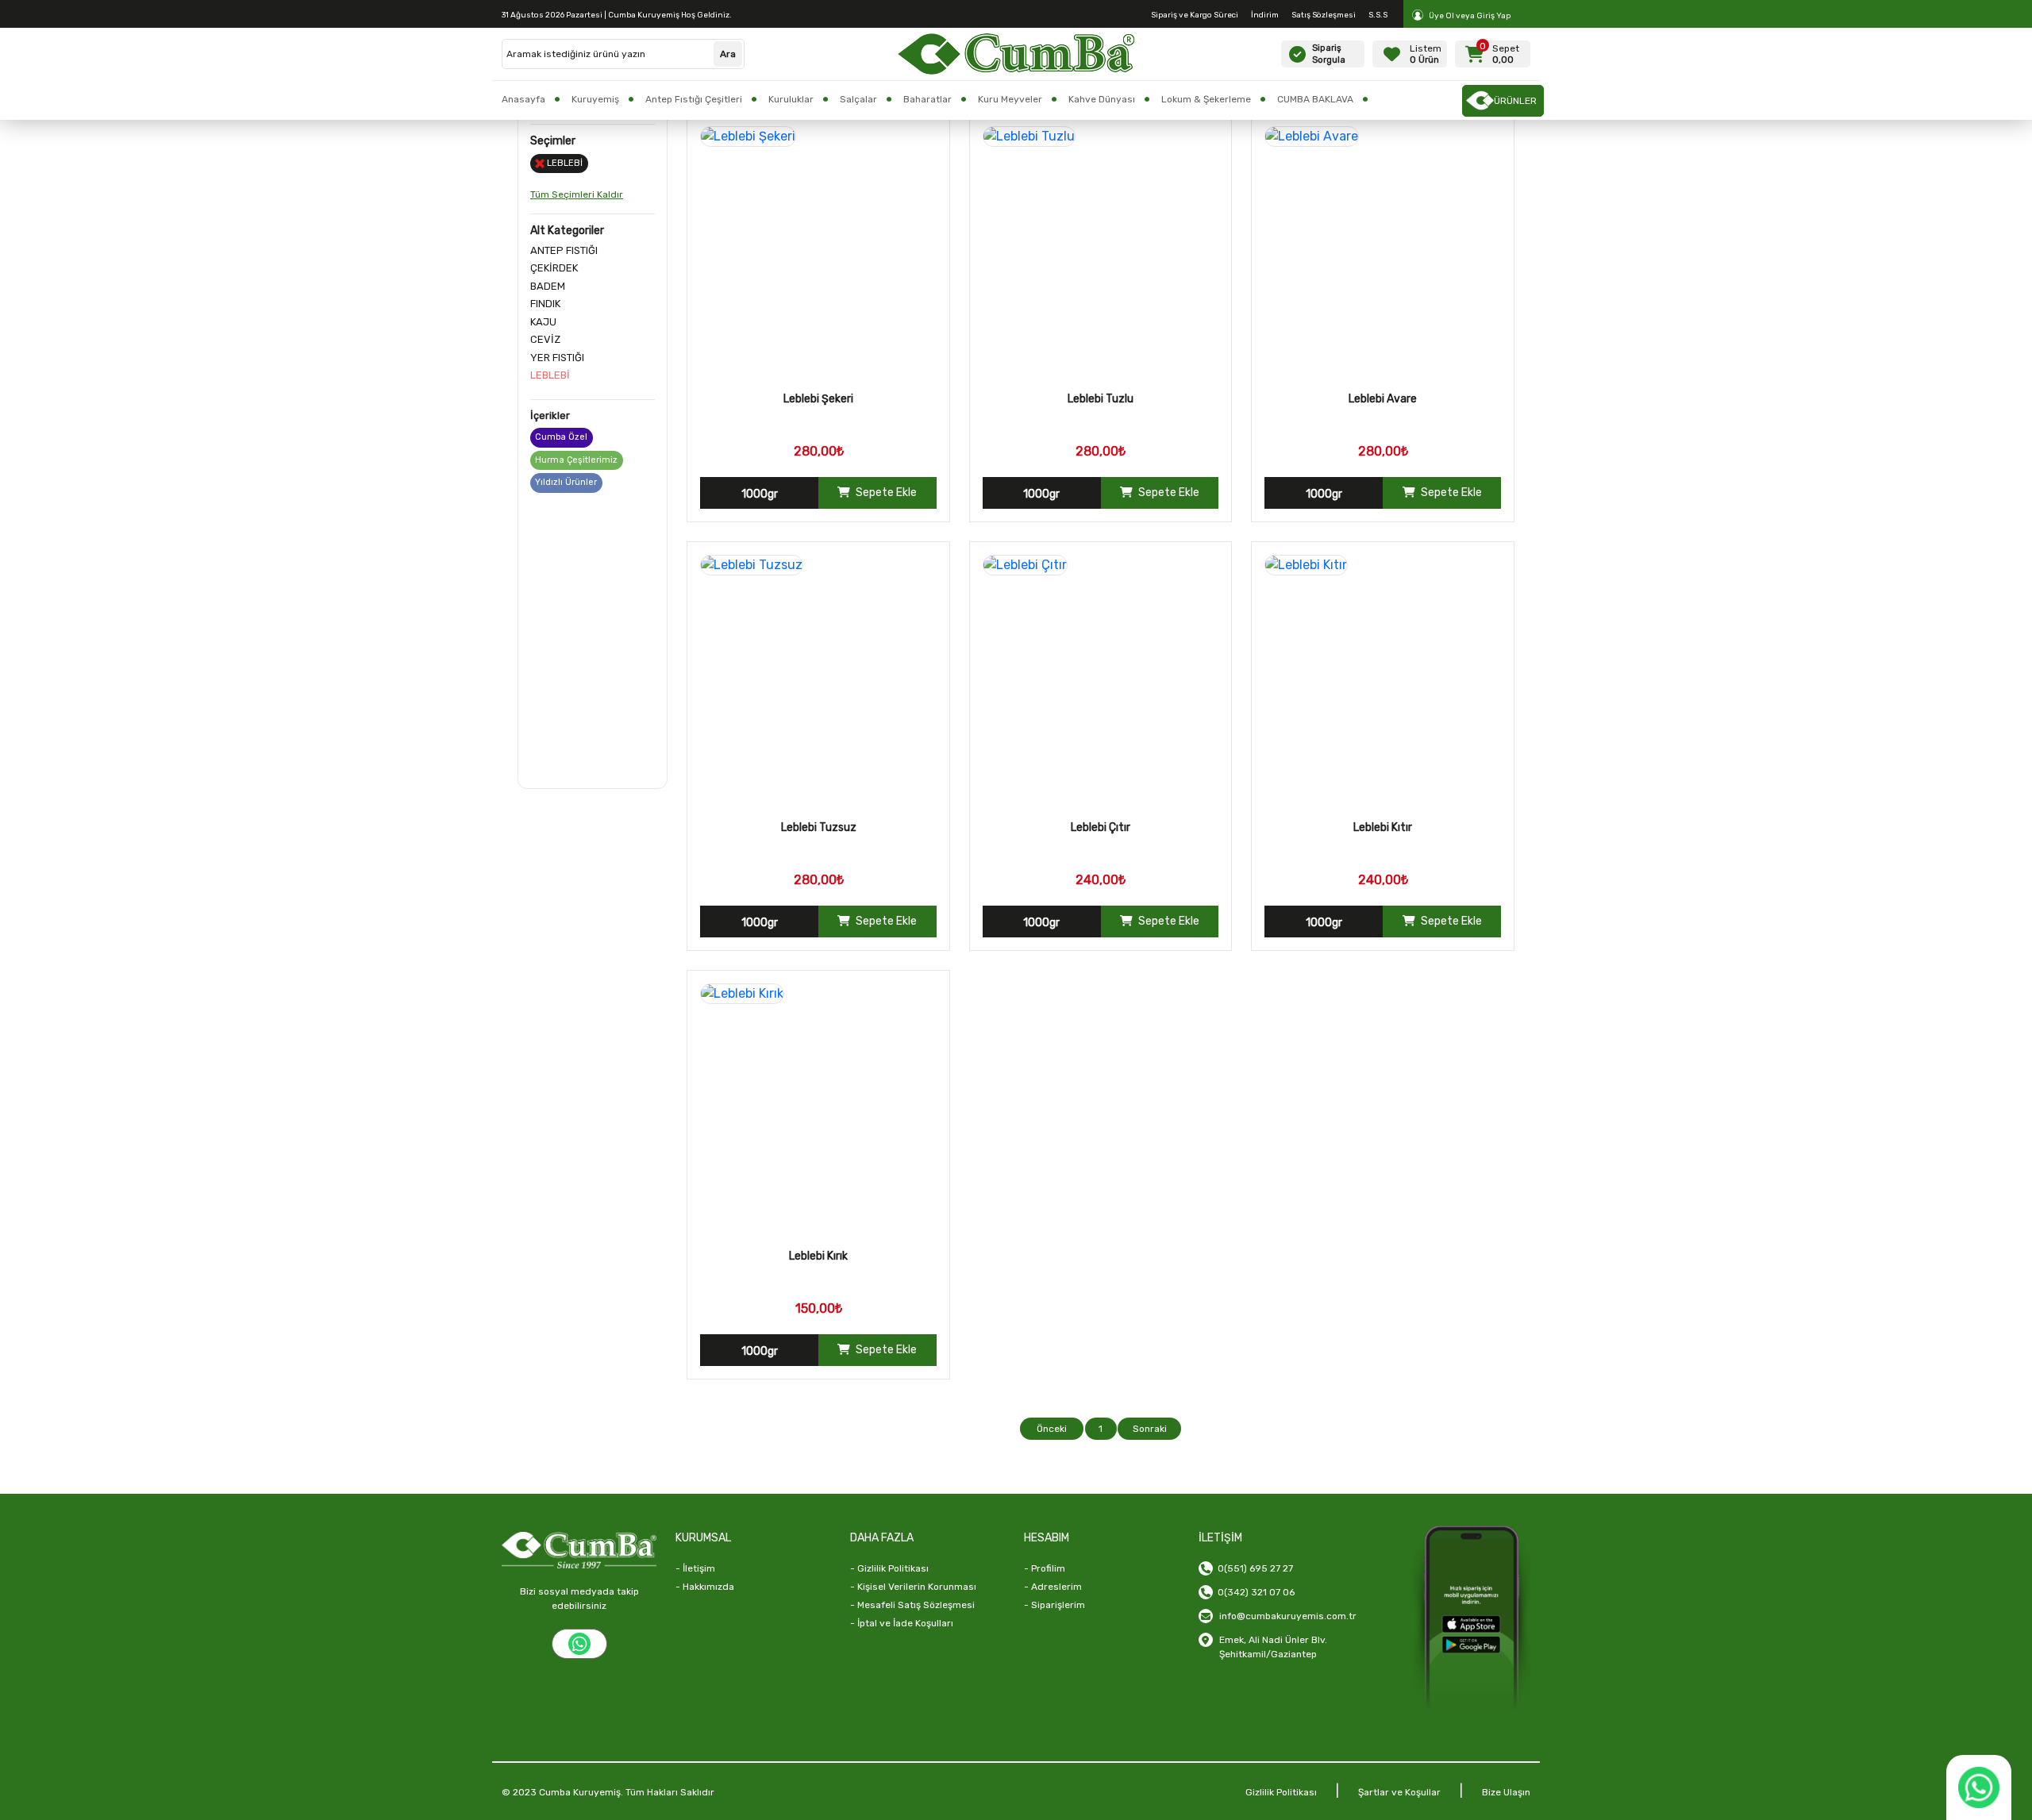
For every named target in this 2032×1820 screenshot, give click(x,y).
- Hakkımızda (705, 1587)
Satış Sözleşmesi (1324, 15)
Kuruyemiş (595, 99)
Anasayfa (523, 99)
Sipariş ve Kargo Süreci (1195, 15)
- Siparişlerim (1054, 1605)
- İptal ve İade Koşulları (902, 1623)
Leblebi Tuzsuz (819, 827)
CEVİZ (545, 339)
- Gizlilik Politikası (889, 1568)
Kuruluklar (791, 99)
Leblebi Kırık (818, 1256)
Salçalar (858, 99)
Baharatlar (927, 99)
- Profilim (1045, 1568)
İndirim (1265, 15)
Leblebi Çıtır (1101, 827)
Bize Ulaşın (1506, 1792)
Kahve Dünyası (1102, 99)
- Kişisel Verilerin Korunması (913, 1587)
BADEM (548, 286)
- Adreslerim (1053, 1587)
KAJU (543, 322)
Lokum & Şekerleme (1206, 99)
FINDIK (545, 304)
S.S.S (1378, 15)
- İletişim (695, 1568)
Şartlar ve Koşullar (1399, 1792)
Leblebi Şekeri (818, 399)
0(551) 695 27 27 (1253, 1568)
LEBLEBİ (550, 375)
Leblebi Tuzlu (1101, 399)
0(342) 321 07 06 (1254, 1592)
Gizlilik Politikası (1281, 1792)
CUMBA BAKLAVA (1315, 99)
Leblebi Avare (1383, 399)
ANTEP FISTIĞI (564, 250)
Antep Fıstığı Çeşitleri (694, 99)
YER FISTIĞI (557, 358)
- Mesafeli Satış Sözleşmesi (912, 1605)
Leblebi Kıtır (1383, 827)
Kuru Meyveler (1010, 99)
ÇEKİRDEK (554, 268)
